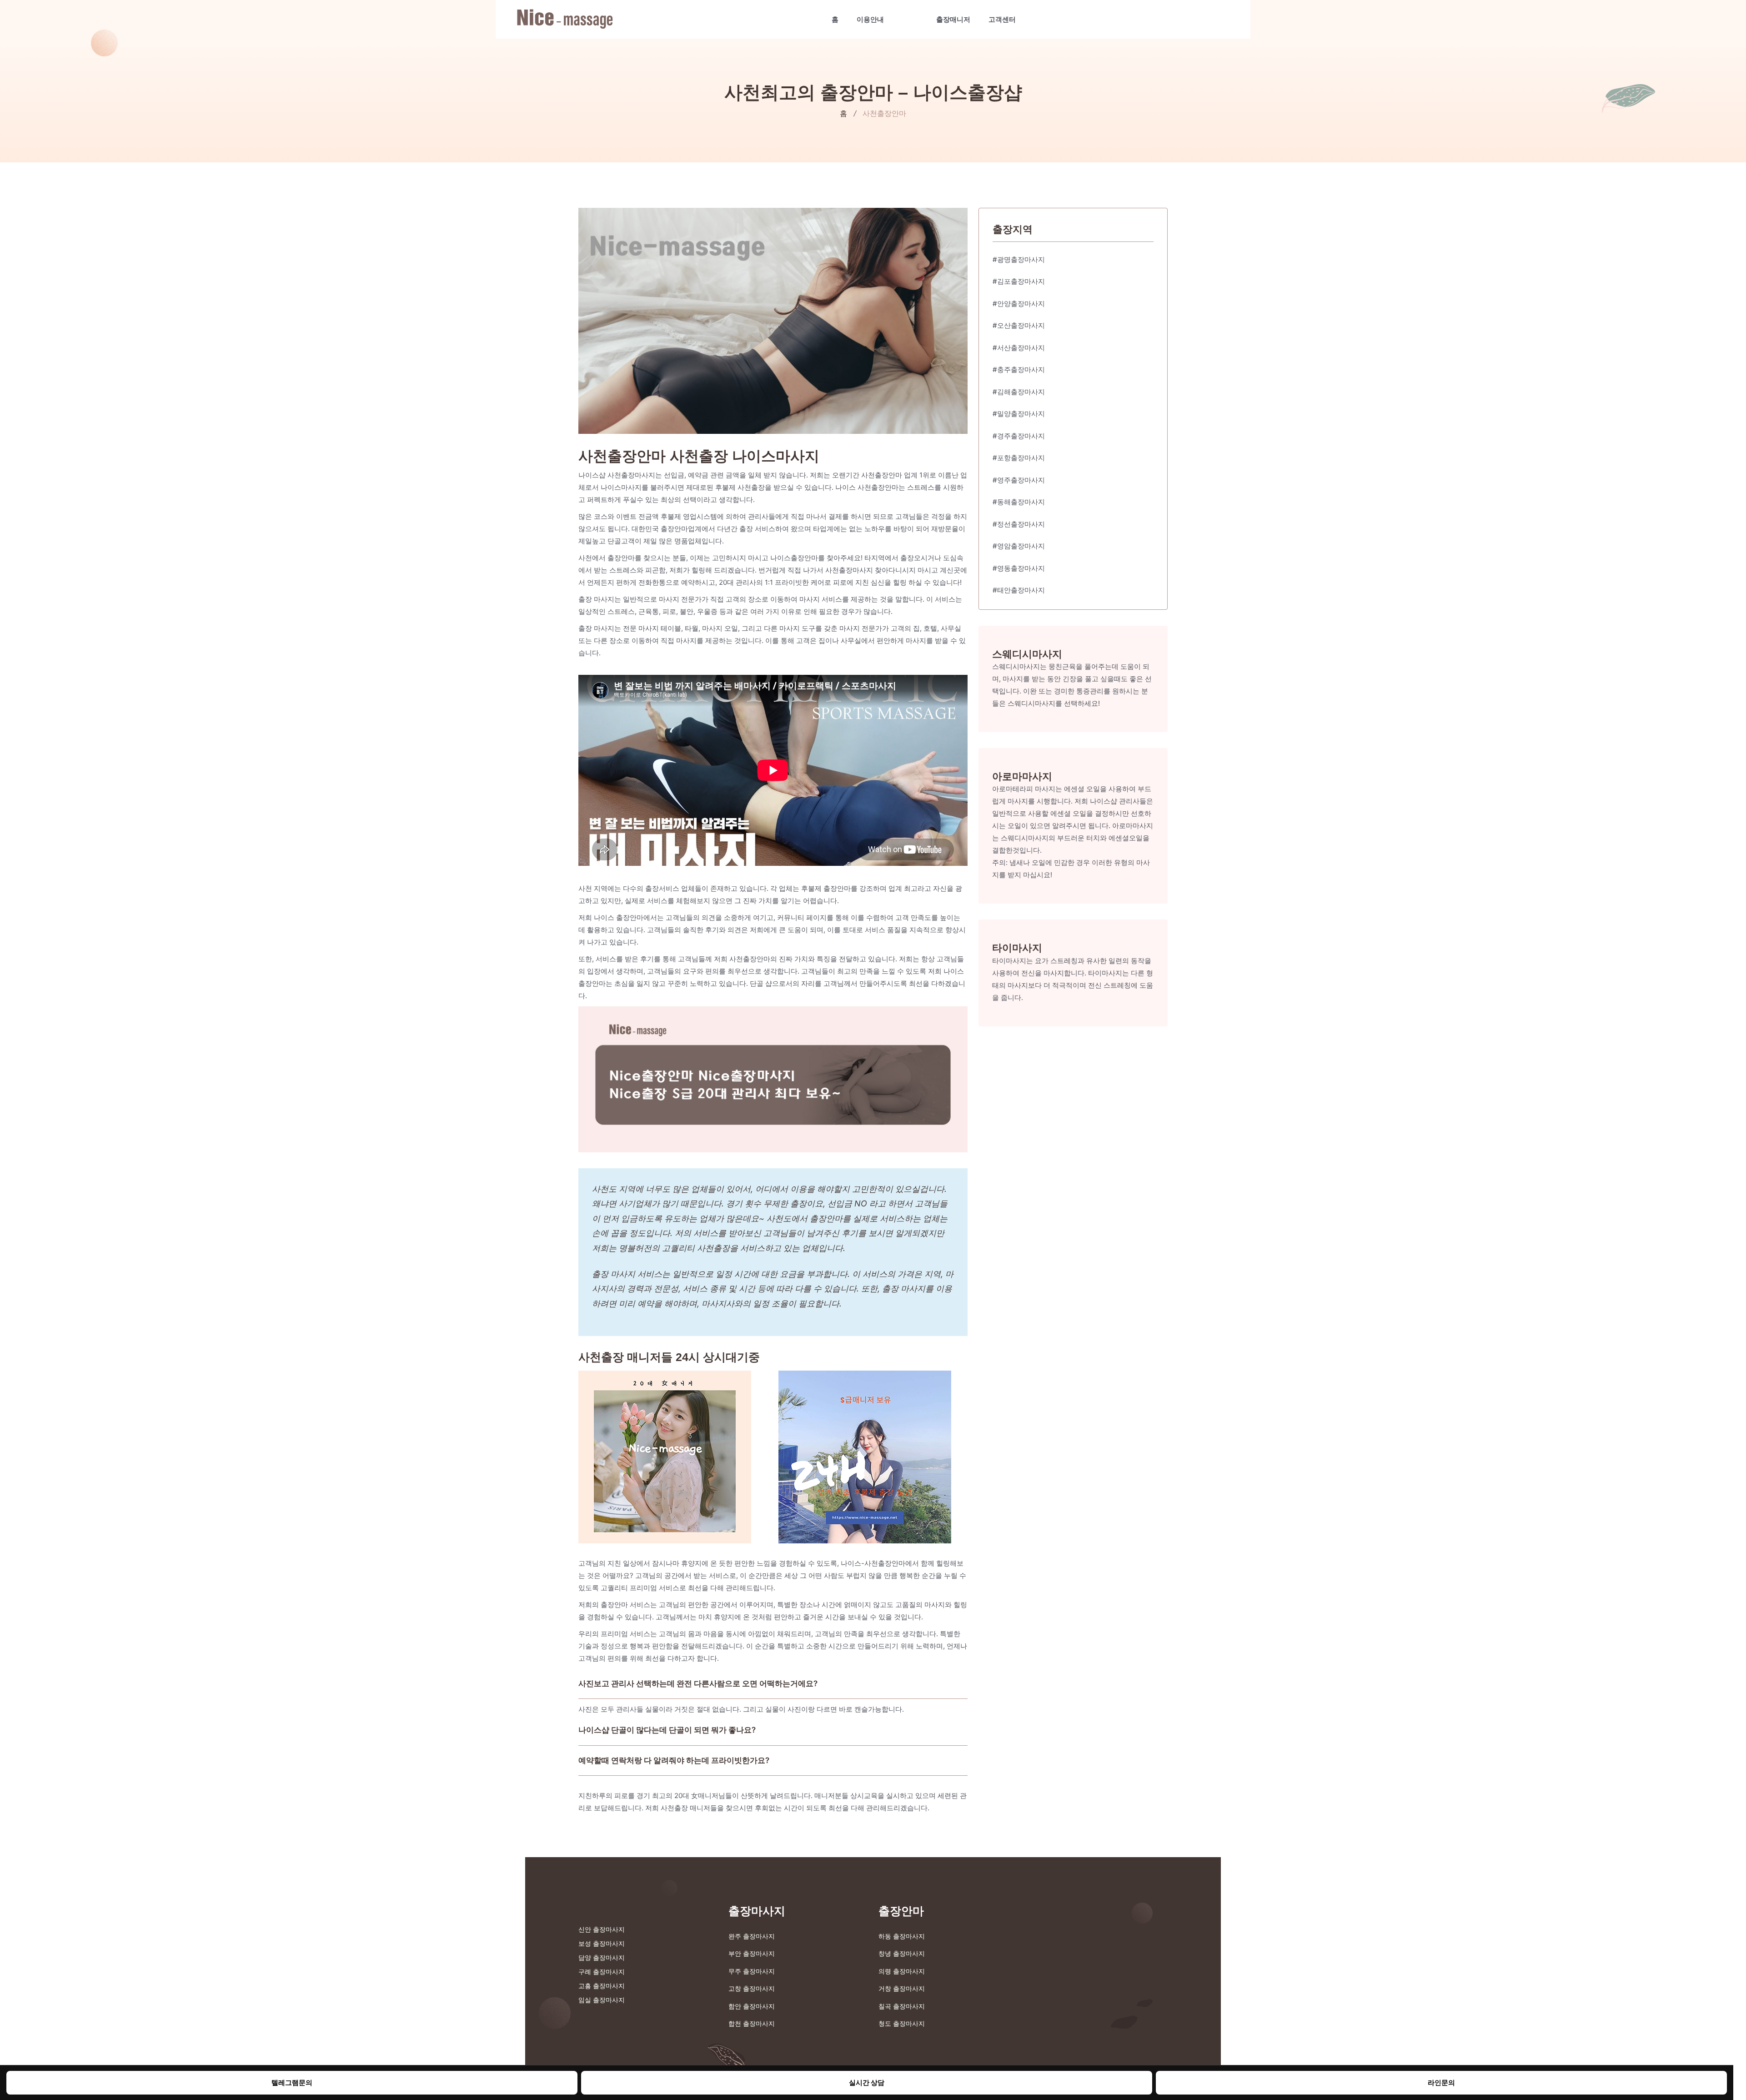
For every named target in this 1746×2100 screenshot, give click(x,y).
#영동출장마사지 (1019, 568)
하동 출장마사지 (902, 1936)
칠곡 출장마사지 (902, 2006)
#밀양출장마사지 (1019, 414)
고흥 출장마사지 (602, 1986)
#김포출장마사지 (1019, 281)
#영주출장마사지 (1019, 480)
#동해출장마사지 (1019, 502)
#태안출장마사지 (1019, 590)
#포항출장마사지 (1019, 458)
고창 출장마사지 (752, 1988)
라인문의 (1441, 2082)
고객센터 (1002, 19)
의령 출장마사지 (902, 1971)
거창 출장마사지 (902, 1988)
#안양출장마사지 (1019, 304)
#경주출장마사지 (1019, 436)
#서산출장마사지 (1019, 348)
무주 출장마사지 (752, 1971)
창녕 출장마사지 (902, 1953)
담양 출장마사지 (602, 1957)
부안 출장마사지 (752, 1953)
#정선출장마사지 (1019, 524)
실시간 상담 (867, 2082)
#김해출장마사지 (1019, 392)
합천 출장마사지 (752, 2023)
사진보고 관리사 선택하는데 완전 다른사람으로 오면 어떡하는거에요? (698, 1683)
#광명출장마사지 (1019, 259)
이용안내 (870, 19)
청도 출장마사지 (902, 2023)
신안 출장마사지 (602, 1929)
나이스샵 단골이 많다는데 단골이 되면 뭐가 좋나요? (667, 1730)
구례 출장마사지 (602, 1972)
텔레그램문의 (292, 2082)
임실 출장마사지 (602, 2000)
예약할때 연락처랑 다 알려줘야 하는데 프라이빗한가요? (674, 1760)
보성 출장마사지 (602, 1943)
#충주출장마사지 (1019, 369)
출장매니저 (953, 19)
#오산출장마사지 (1019, 325)
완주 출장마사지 (752, 1936)
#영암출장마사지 (1019, 546)
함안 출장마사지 (752, 2006)
